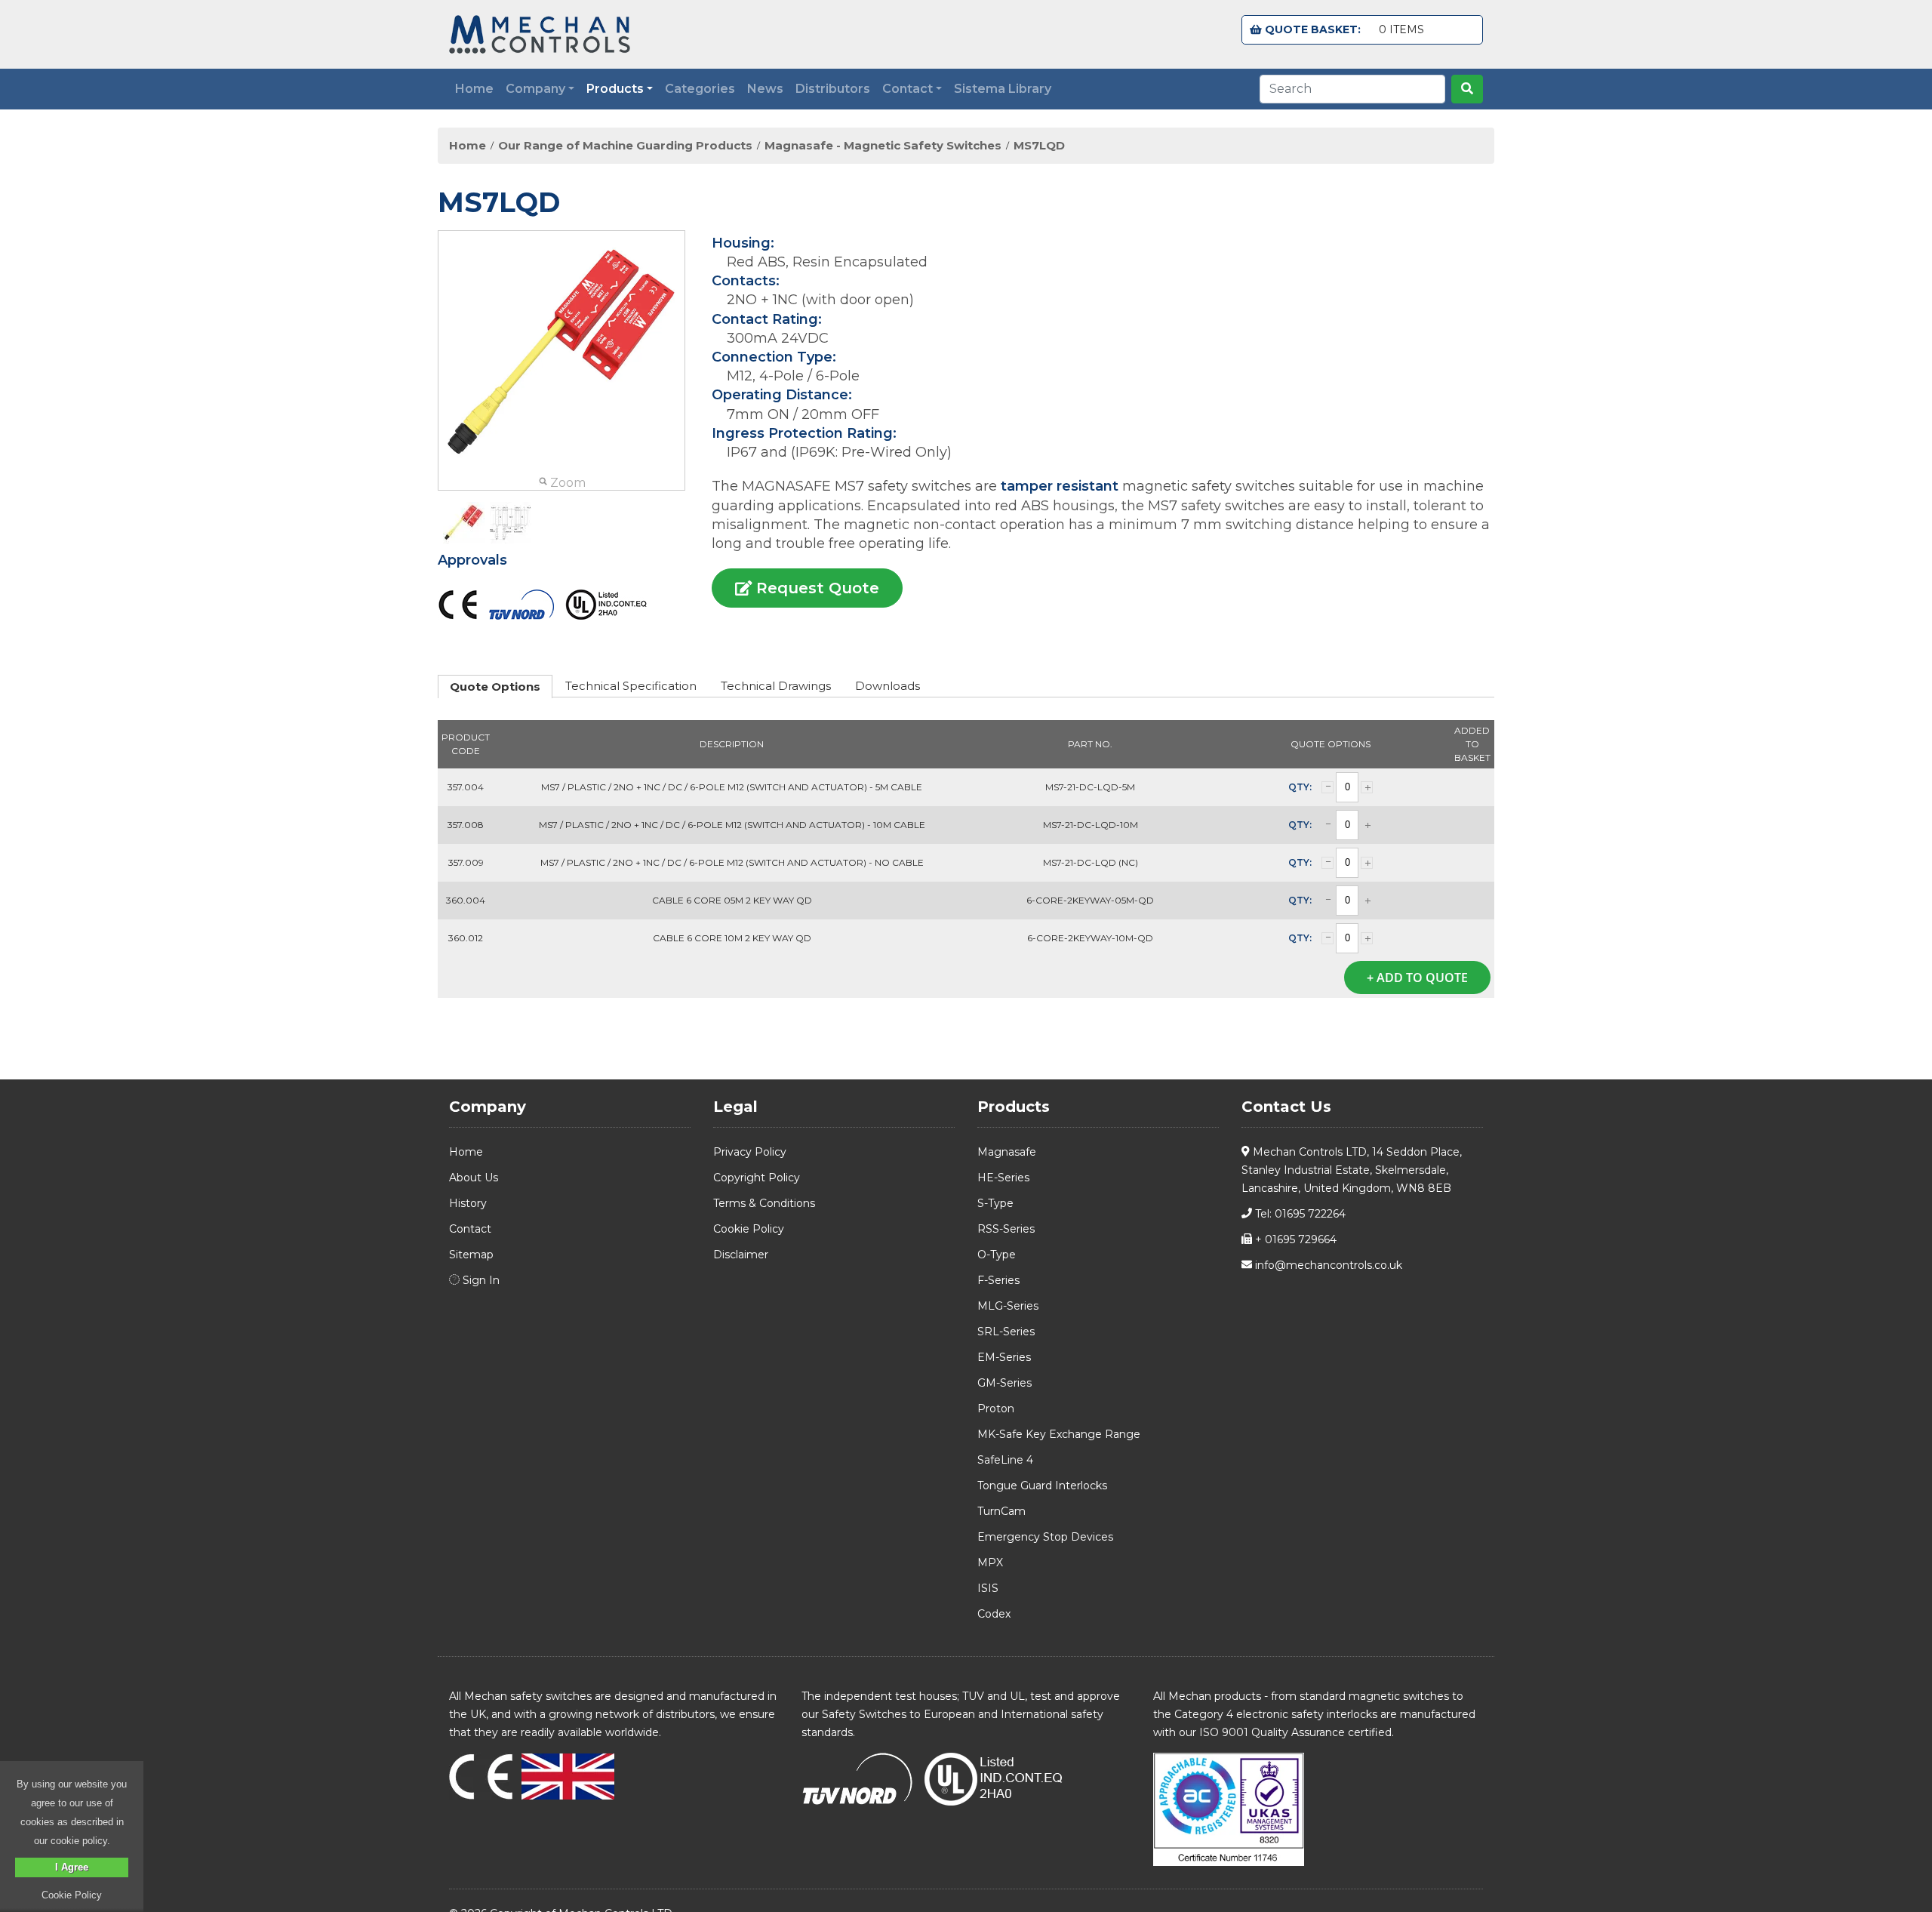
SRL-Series (1006, 1332)
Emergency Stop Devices (1045, 1537)
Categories (700, 89)
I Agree (72, 1867)
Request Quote (815, 588)
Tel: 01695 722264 (1299, 1214)
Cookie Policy (749, 1229)
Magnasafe (1007, 1152)
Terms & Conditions (764, 1203)
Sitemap (471, 1255)
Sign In (480, 1280)
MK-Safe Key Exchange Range (1059, 1434)
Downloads (888, 686)
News (765, 89)
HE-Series (1003, 1178)
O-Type (997, 1255)
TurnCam (1001, 1511)
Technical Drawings (776, 686)
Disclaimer (741, 1255)
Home (474, 89)
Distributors (833, 89)
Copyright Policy (757, 1178)
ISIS (988, 1588)
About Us (474, 1178)
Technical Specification (631, 686)
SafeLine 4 (1005, 1460)
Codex (994, 1614)
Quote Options (495, 687)
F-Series (998, 1280)
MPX (990, 1563)
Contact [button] (908, 89)
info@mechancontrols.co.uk (1327, 1265)
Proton (996, 1409)
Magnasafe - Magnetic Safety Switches (883, 146)
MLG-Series (1008, 1306)
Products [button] (615, 89)
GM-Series (1004, 1383)
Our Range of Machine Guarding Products (625, 146)
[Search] (1467, 89)
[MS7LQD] (464, 523)
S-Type (995, 1203)
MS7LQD (1039, 146)
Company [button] (535, 89)
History (468, 1203)
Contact (470, 1229)
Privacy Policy (750, 1152)
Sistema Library (1003, 89)
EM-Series (1004, 1357)
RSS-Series (1006, 1229)
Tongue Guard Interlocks (1042, 1486)
